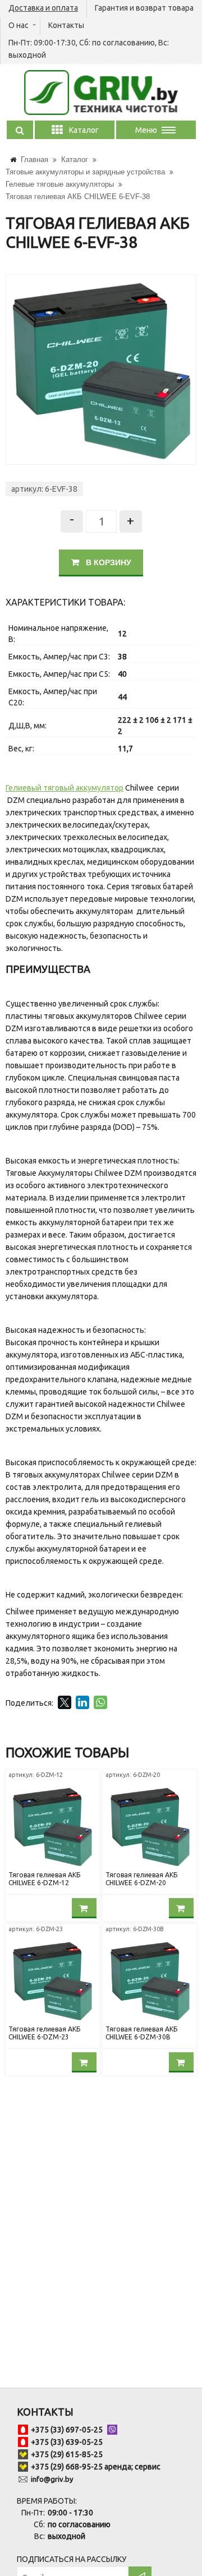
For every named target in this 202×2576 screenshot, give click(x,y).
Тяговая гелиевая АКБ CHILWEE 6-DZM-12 (44, 1879)
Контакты (66, 25)
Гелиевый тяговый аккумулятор (65, 788)
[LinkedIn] (82, 1702)
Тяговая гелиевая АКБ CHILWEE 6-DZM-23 (44, 2033)
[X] (65, 1702)
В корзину (107, 562)
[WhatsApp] (100, 1702)
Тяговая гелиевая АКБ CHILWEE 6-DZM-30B (141, 2033)
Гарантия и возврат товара (144, 8)
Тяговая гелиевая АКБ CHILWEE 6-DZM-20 (141, 1879)
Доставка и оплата (43, 8)
